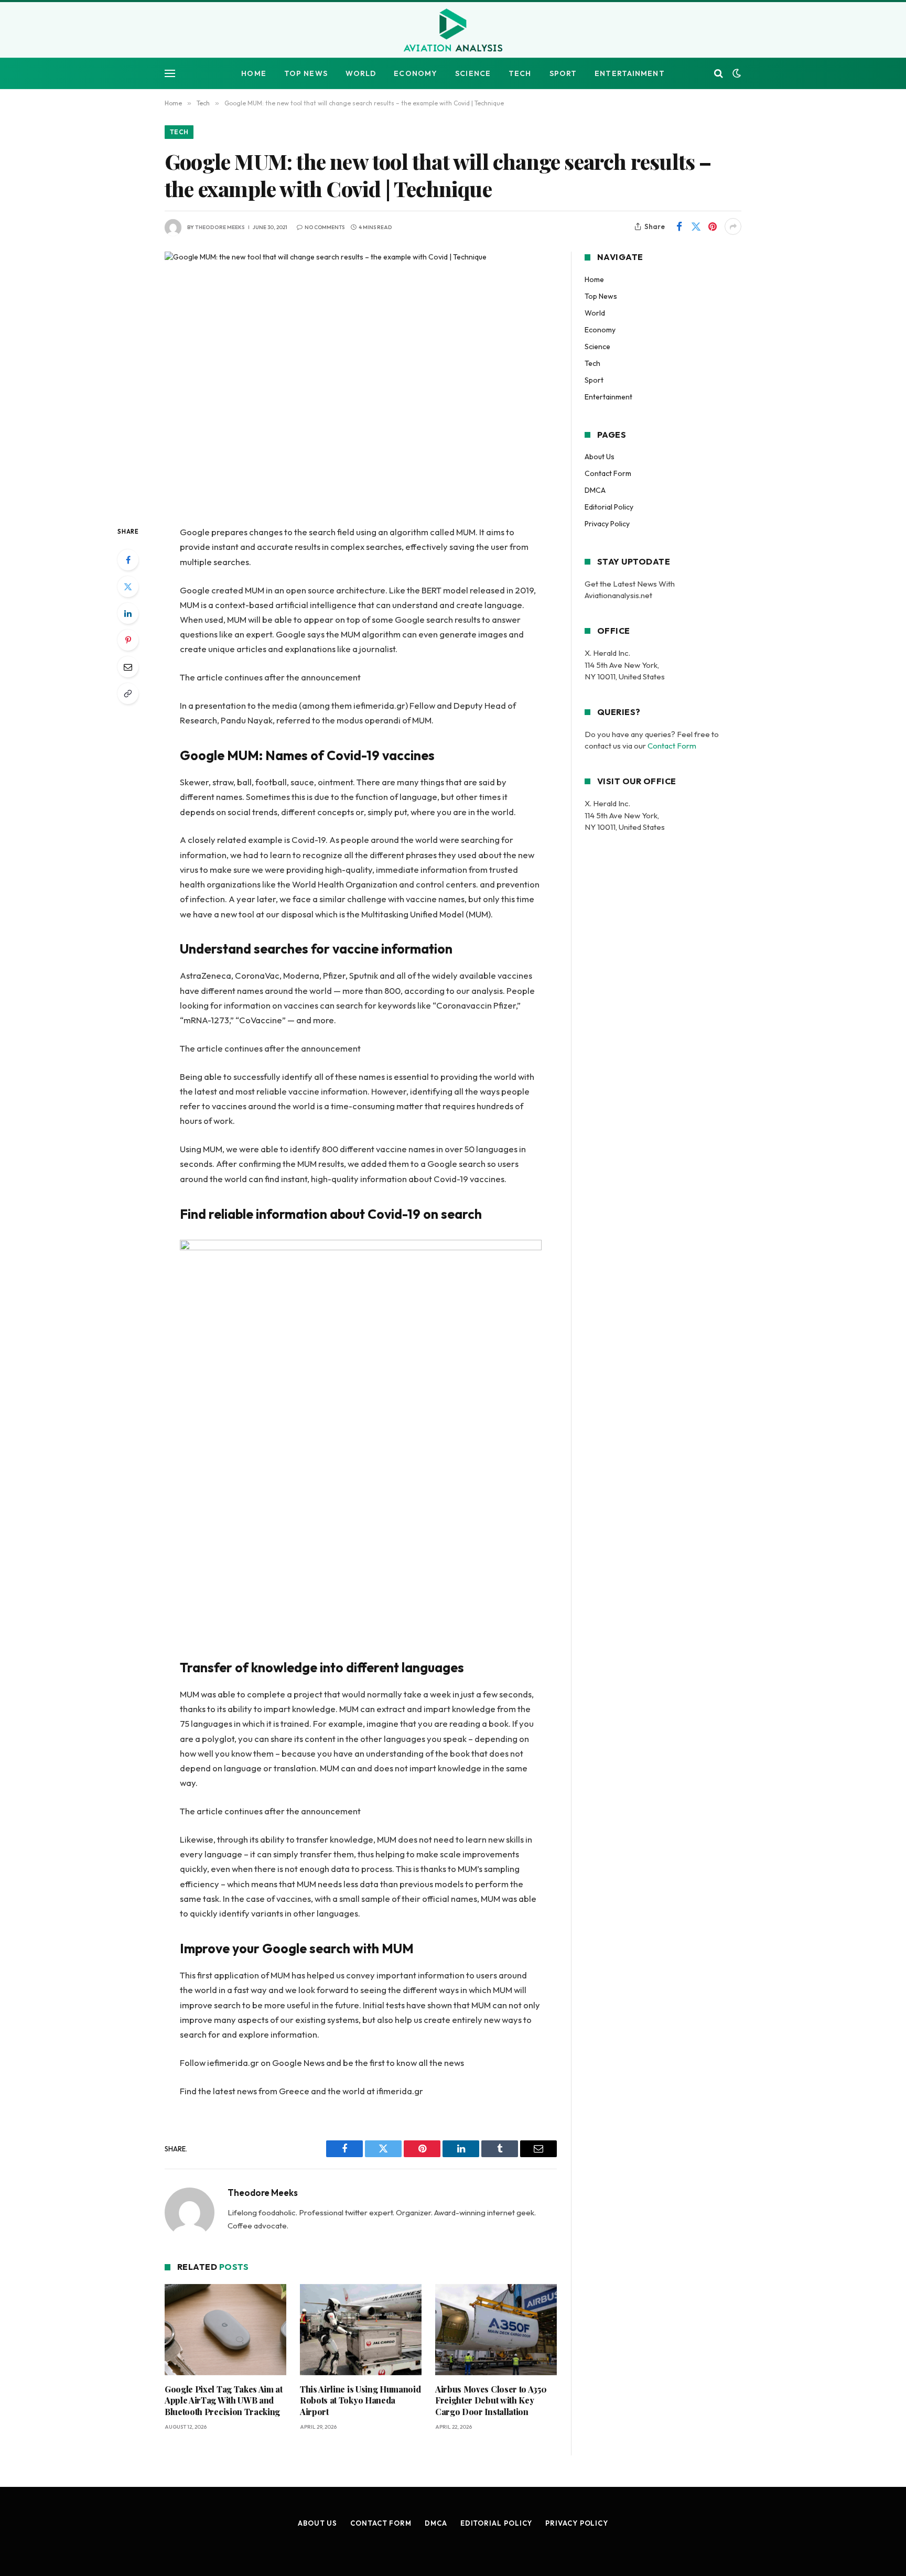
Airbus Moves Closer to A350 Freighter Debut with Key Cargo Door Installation (491, 2401)
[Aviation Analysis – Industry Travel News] (453, 31)
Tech (520, 73)
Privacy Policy (607, 524)
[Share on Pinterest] (713, 226)
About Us (600, 457)
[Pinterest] (128, 640)
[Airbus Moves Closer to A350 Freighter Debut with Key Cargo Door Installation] (496, 2330)
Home (254, 73)
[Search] (719, 74)
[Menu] (170, 74)
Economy (416, 73)
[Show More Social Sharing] (733, 226)
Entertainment (630, 73)
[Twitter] (128, 587)
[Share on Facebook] (679, 226)
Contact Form (608, 473)
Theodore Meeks (220, 227)
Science (473, 73)
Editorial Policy (609, 507)
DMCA (595, 490)
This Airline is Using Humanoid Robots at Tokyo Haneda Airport (360, 2401)
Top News (306, 73)
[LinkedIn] (128, 613)
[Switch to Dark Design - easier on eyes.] (736, 73)
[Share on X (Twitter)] (696, 226)
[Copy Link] (128, 694)
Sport (563, 73)
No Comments (325, 227)
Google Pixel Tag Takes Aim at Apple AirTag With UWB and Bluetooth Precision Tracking (224, 2401)
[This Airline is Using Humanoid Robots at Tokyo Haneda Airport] (361, 2330)
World (361, 73)
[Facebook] (128, 560)
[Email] (128, 667)
